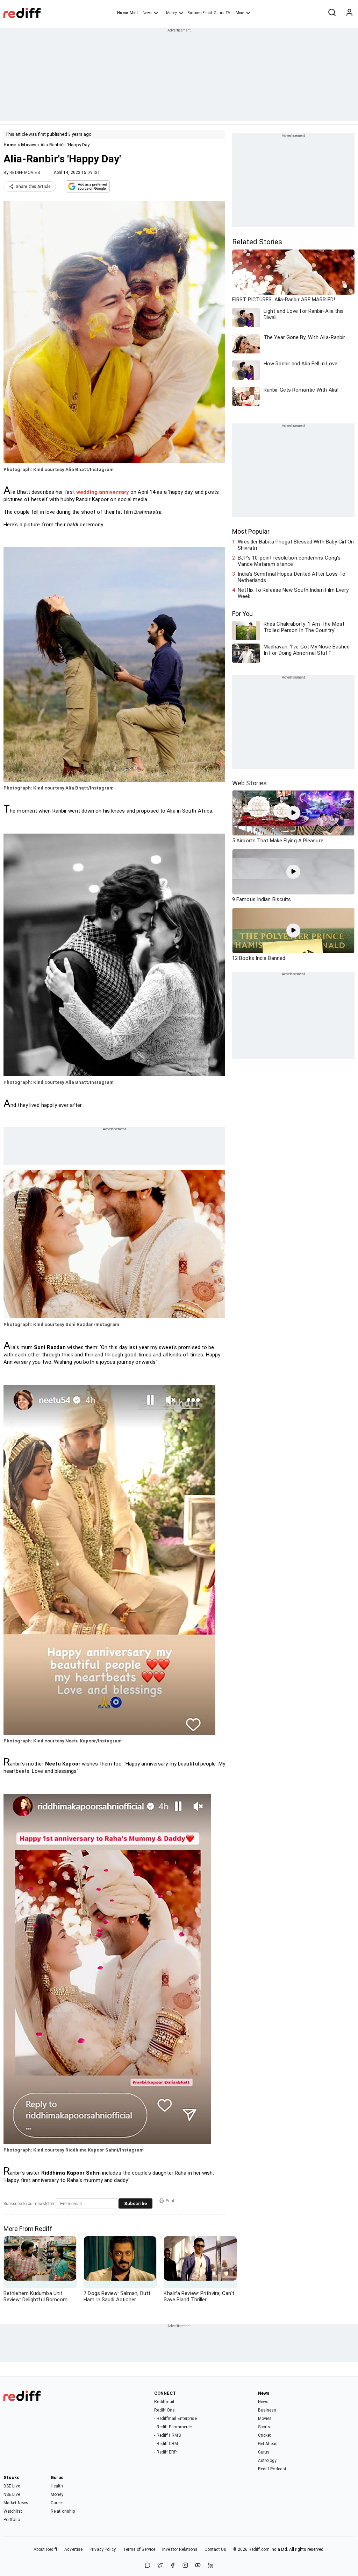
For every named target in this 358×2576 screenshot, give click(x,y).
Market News (16, 2503)
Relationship (63, 2511)
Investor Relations (180, 2549)
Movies (29, 145)
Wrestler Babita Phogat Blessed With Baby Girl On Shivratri (296, 545)
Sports (264, 2427)
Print (170, 2201)
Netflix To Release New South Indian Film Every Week (293, 593)
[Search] (332, 13)
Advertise (73, 2549)
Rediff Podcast (272, 2469)
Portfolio (12, 2520)
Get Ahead (268, 2444)
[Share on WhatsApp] (148, 2566)
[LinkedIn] (210, 2566)
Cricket (265, 2435)
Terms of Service (139, 2549)
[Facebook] (173, 2566)
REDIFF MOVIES (24, 173)
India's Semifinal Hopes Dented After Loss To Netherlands (292, 577)
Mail (134, 13)
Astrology (267, 2461)
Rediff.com (259, 2549)
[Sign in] (349, 13)
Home (123, 13)
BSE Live (12, 2486)
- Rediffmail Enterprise (175, 2419)
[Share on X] (160, 2566)
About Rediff (45, 2549)
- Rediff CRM (166, 2444)
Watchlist (13, 2511)
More (240, 13)
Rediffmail (164, 2402)
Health (57, 2486)
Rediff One (164, 2410)
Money (171, 13)
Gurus (219, 13)
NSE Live (12, 2494)
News (147, 13)
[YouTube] (198, 2566)
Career (57, 2503)
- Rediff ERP (165, 2452)
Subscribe (135, 2203)
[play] (293, 813)
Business (267, 2410)
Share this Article (33, 187)
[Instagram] (185, 2566)
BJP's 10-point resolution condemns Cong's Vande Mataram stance (289, 561)
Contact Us (215, 2549)
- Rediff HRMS (167, 2435)
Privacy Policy (103, 2549)
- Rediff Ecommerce (173, 2427)
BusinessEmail (200, 13)
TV (228, 13)
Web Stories (249, 783)
